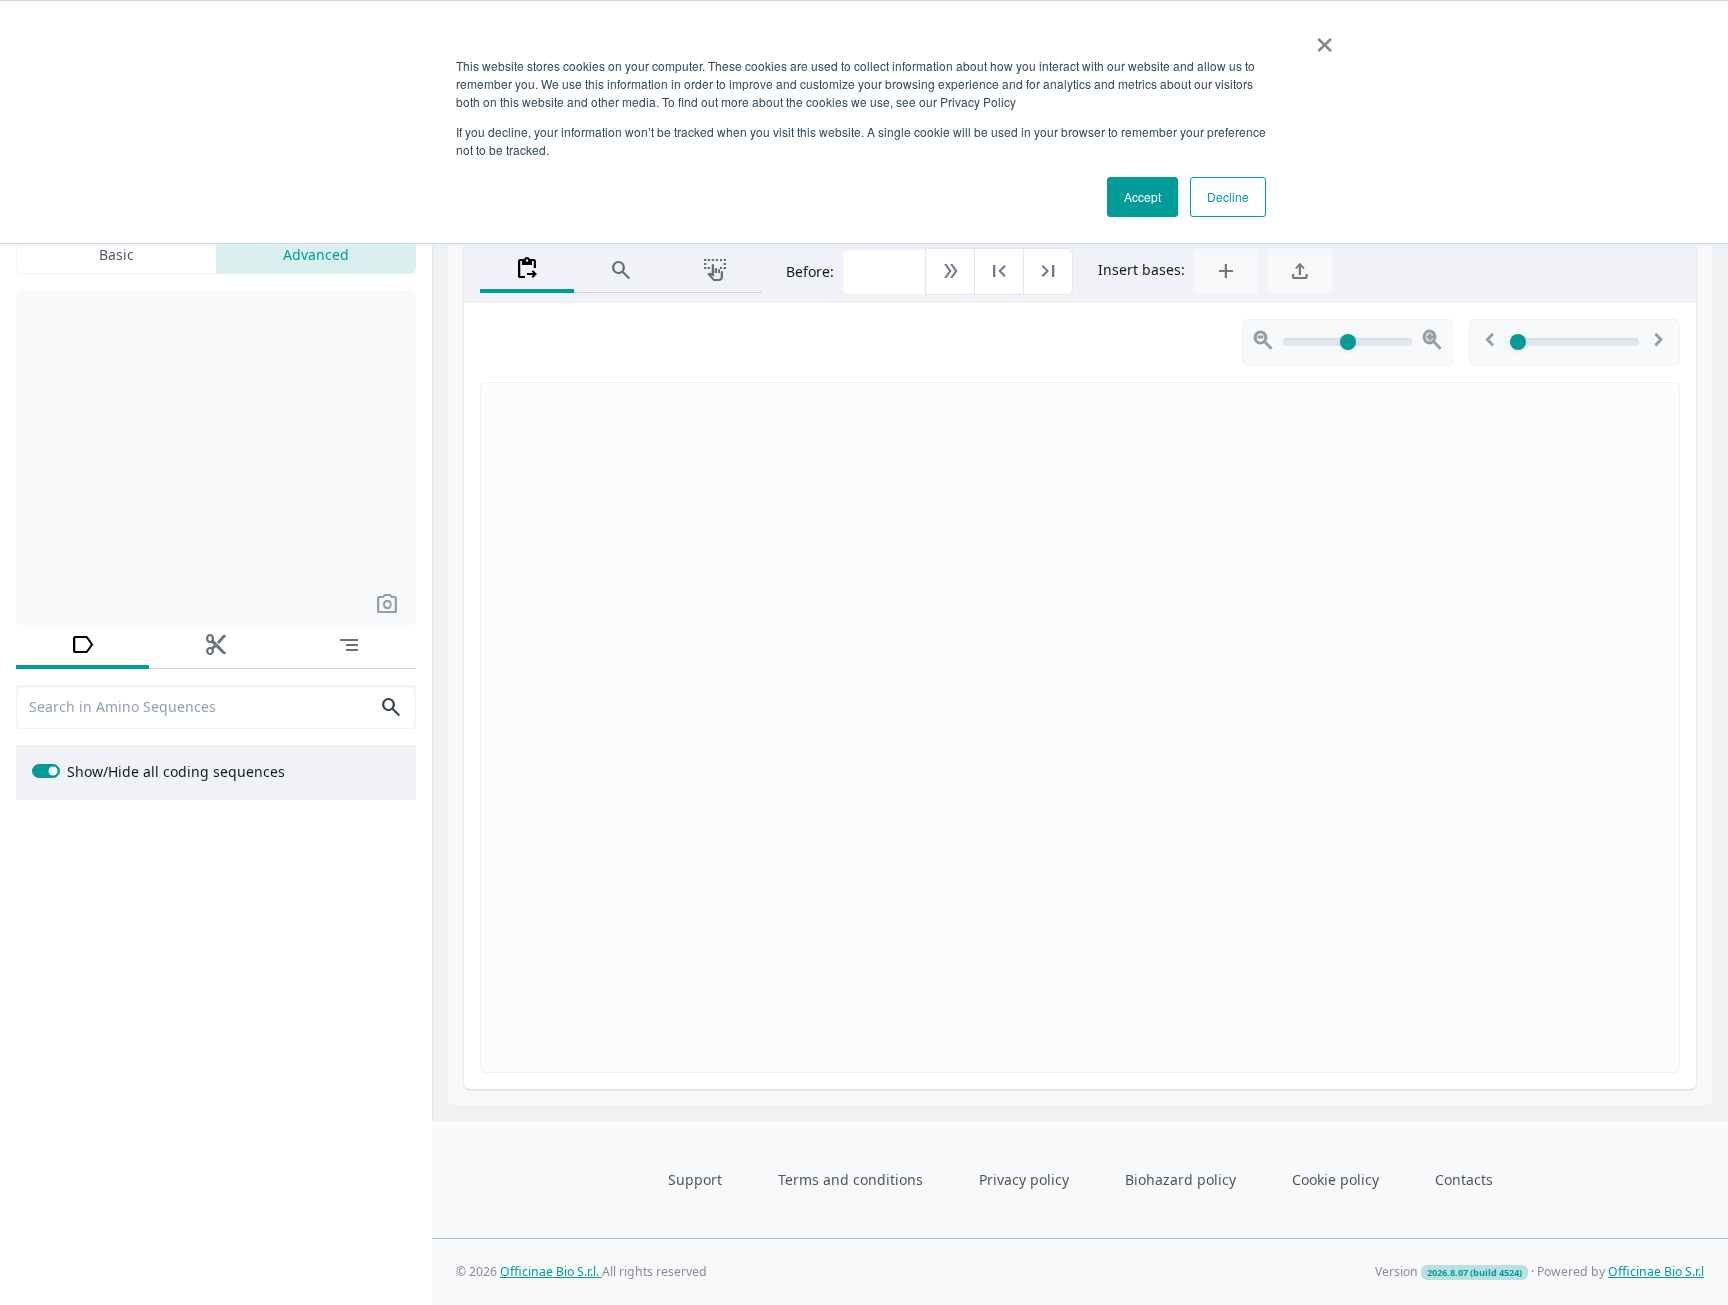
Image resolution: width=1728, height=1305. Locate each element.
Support (695, 1179)
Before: (810, 271)
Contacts (1464, 1179)
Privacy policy (1024, 1179)
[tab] (82, 647)
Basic (116, 254)
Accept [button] (1142, 196)
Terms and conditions (850, 1179)
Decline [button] (1228, 196)
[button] (387, 603)
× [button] (1324, 38)
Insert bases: (1141, 269)
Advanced (316, 254)
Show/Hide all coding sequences (176, 771)
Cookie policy (1335, 1179)
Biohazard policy (1180, 1179)
